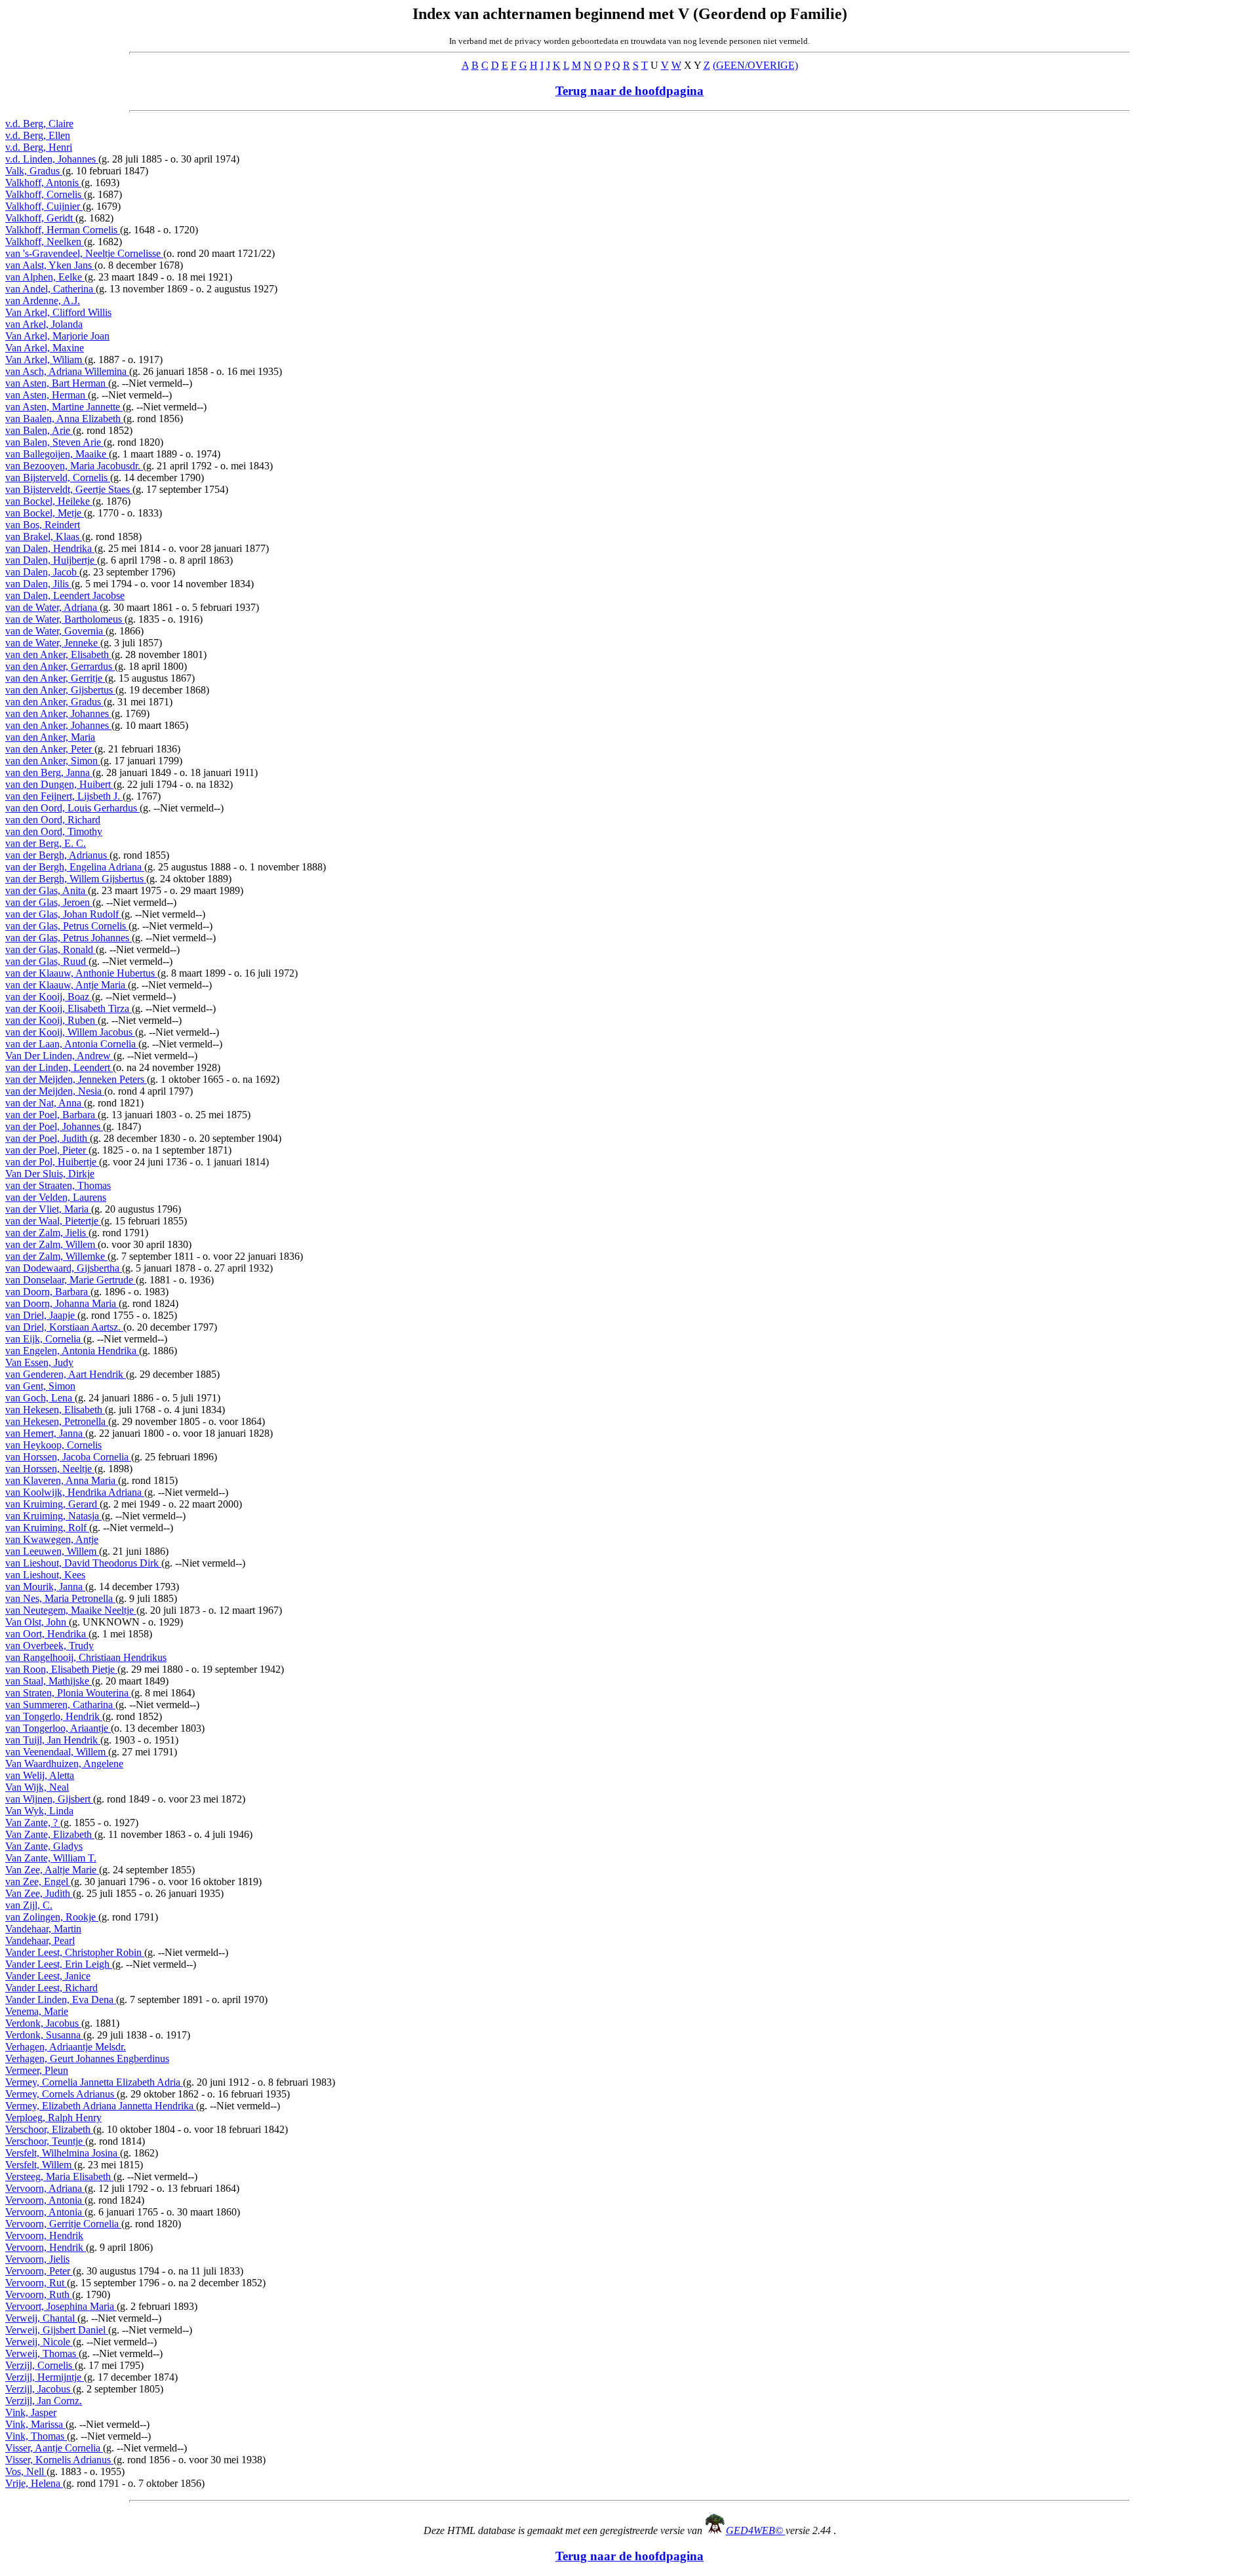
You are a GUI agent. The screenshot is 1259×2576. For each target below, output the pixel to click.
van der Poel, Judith (48, 1138)
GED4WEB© (756, 2530)
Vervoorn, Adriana (45, 2188)
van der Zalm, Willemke (56, 1256)
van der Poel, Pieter (47, 1150)
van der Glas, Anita (47, 890)
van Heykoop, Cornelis (53, 1445)
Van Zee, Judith (39, 1893)
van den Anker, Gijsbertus (60, 690)
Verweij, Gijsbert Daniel (57, 2330)
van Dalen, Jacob (42, 572)
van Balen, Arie (39, 430)
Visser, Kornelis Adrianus (59, 2460)
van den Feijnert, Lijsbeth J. (64, 796)
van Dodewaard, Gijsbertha (64, 1268)
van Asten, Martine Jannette (64, 407)
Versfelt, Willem (40, 2165)
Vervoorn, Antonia (45, 2200)
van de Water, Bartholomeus (65, 619)
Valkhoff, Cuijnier (44, 206)
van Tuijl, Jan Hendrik (53, 1740)
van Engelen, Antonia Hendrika (72, 1351)
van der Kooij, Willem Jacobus (70, 1032)
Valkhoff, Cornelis (45, 194)
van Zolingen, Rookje (52, 1917)
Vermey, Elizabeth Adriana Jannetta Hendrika (101, 2106)
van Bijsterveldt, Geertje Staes (69, 489)
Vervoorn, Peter (39, 2271)
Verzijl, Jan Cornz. (44, 2401)
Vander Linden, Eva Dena (61, 2000)
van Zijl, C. (29, 1905)
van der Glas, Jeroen (49, 902)
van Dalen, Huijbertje (51, 560)
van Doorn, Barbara (48, 1292)
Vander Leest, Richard (51, 1988)
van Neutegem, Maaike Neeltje (71, 1610)
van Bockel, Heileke (49, 501)
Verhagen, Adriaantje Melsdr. (66, 2047)
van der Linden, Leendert (59, 1067)
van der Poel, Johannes (54, 1126)
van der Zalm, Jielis (47, 1233)
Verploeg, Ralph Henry (53, 2117)
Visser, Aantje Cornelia (54, 2448)
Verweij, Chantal (41, 2318)
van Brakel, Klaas (44, 537)
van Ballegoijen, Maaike (57, 454)
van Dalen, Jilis (38, 584)
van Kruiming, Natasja (53, 1516)
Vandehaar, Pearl (40, 1941)
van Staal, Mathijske (49, 1681)
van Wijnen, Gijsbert (49, 1799)
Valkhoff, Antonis (43, 183)
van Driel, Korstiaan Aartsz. (64, 1327)
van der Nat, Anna (45, 1103)
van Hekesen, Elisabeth (55, 1410)
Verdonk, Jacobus (43, 2023)
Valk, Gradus (34, 171)
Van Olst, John (37, 1622)
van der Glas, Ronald (50, 949)
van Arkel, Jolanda (44, 324)
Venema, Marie (37, 2011)
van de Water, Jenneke (53, 643)
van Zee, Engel (38, 1882)
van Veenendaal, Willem (57, 1752)
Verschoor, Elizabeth (49, 2129)
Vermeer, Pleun (37, 2070)
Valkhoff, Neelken (45, 242)
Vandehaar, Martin (43, 1929)
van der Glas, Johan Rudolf (63, 914)
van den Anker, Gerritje (55, 678)
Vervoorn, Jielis (37, 2259)
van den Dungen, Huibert (59, 784)
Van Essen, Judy (39, 1362)
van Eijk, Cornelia (44, 1339)
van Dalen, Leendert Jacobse (65, 595)
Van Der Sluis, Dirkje (50, 1174)
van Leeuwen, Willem (52, 1551)
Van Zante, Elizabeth (50, 1834)
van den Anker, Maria (50, 737)
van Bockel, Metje (45, 513)
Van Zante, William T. (51, 1858)
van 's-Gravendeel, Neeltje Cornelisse (84, 253)
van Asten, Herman (47, 395)
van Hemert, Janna (45, 1433)
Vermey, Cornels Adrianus (61, 2094)
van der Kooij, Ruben (51, 1020)
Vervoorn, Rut (36, 2283)
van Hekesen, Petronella (57, 1421)
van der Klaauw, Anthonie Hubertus (81, 973)
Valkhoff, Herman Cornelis (63, 230)
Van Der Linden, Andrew (59, 1056)
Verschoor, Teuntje (45, 2141)
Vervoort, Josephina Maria (61, 2306)
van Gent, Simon (40, 1386)
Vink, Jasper (31, 2412)
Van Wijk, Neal (37, 1787)
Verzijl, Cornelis (40, 2365)
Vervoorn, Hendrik (44, 2235)
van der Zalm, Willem (51, 1244)
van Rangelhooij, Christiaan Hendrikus (86, 1657)
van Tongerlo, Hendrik (54, 1716)
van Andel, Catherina (50, 289)
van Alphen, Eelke (45, 277)
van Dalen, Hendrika (50, 548)
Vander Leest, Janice (48, 1976)
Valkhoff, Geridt (40, 218)
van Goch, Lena (40, 1398)
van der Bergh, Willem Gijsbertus (76, 879)
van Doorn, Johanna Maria (62, 1303)
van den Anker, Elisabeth (58, 654)
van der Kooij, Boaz (49, 997)
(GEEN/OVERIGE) (755, 65)
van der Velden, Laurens (56, 1197)
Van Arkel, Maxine (45, 348)
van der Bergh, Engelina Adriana (75, 867)
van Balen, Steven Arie (54, 442)
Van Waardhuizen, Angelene (64, 1764)
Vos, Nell (26, 2471)
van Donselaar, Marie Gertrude (70, 1280)
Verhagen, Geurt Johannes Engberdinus (87, 2059)
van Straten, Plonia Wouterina (68, 1693)
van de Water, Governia (55, 631)
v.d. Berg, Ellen (38, 135)
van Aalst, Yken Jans (50, 265)
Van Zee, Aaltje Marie (52, 1870)
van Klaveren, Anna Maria (62, 1480)
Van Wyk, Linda (39, 1811)
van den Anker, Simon (53, 761)
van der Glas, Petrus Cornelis (67, 926)
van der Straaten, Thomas (58, 1185)
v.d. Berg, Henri (39, 147)
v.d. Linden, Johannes (52, 159)
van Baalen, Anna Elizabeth (64, 419)
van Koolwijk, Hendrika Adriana (75, 1492)
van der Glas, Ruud (47, 961)
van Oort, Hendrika (47, 1634)
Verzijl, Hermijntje (45, 2377)
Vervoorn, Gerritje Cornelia (63, 2224)
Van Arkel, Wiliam (45, 360)
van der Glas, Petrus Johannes (69, 938)
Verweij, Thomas (42, 2353)
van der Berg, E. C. (46, 843)
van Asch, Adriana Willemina (67, 371)
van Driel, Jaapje (41, 1315)
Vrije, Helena (34, 2483)
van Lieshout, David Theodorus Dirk (83, 1563)
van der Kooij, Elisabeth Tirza (69, 1008)
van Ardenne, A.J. (43, 301)
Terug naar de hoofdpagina (629, 91)
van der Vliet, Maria (48, 1209)
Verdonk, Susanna (44, 2035)
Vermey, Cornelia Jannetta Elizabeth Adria (94, 2082)
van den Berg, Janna (49, 772)
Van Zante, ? (33, 1823)
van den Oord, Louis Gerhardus (72, 808)
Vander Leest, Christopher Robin (75, 1952)
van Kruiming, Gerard (52, 1504)
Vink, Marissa (35, 2424)
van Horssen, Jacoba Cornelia (68, 1457)
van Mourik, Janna (45, 1587)
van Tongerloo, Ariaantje (58, 1728)
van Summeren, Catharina (60, 1705)
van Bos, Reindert (43, 525)
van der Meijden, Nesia (55, 1091)
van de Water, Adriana (52, 607)
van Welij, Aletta (40, 1775)
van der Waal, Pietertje (53, 1221)
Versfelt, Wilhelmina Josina (63, 2153)
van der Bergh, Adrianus (57, 855)
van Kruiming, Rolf (47, 1528)
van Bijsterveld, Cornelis (58, 478)
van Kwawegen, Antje (52, 1539)
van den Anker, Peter (50, 749)
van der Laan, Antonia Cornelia (72, 1044)
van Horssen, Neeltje (50, 1469)
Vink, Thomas (36, 2436)
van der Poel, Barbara (51, 1115)
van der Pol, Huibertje (52, 1162)
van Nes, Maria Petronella (60, 1598)
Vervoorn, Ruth (39, 2294)
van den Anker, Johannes (58, 713)
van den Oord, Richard (53, 820)
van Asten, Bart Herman (57, 383)
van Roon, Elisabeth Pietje (61, 1669)
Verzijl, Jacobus (39, 2389)
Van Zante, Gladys (44, 1846)
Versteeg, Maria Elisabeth (59, 2176)
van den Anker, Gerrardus (60, 666)
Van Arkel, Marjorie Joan (57, 336)
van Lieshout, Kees (45, 1575)
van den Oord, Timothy (54, 831)
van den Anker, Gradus (54, 702)
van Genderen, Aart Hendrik (66, 1374)
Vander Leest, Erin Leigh (59, 1964)
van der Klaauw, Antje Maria (67, 985)
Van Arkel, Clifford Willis (58, 312)
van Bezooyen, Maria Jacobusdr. (74, 466)
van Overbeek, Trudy (50, 1646)
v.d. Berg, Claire (39, 124)
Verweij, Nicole (39, 2342)
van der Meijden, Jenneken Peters (76, 1079)
